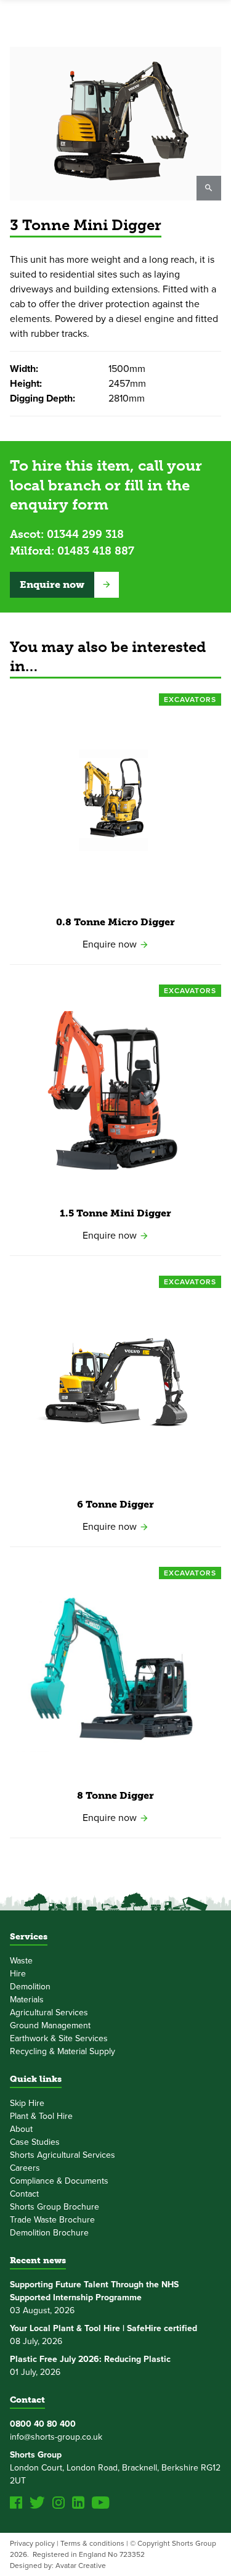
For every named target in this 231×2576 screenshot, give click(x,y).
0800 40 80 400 (43, 2424)
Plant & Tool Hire (41, 2116)
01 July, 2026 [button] (90, 2366)
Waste (21, 1961)
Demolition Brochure (49, 2233)
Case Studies (35, 2142)
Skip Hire (27, 2103)
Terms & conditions (92, 2543)
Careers (25, 2168)
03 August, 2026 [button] (94, 2297)
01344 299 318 (85, 534)
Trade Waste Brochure (52, 2220)
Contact (24, 2194)
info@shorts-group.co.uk (56, 2437)
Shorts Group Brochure (55, 2207)
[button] (64, 585)
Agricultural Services (49, 2012)
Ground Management (50, 2025)
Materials (27, 2000)
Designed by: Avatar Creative (58, 2566)
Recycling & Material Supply (63, 2051)
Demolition (30, 1987)
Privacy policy (32, 2543)
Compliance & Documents (59, 2181)
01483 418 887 (96, 551)
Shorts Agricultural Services (63, 2155)
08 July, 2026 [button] (103, 2335)
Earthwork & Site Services (59, 2038)
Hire (18, 1974)
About (21, 2129)
